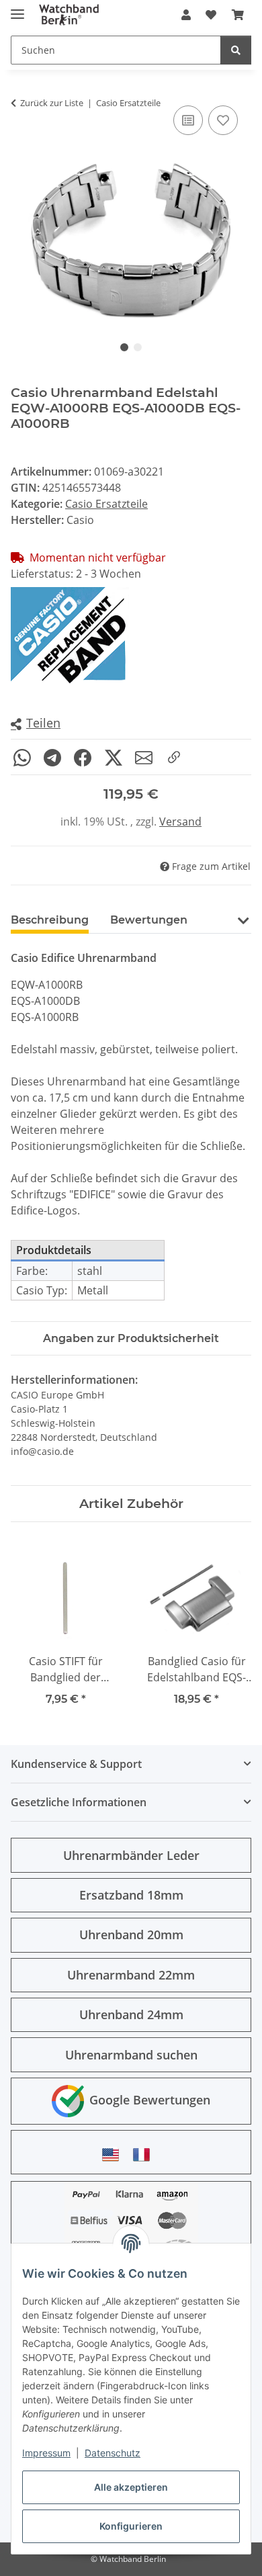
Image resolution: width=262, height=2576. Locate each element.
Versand (180, 821)
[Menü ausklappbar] (17, 8)
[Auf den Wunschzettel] (223, 120)
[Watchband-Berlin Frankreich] (145, 2155)
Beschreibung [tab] (50, 920)
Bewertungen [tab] (149, 920)
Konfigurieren (131, 2526)
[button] (186, 15)
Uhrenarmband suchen (131, 2055)
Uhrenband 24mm (131, 2014)
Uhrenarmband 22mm (131, 1975)
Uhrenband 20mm (131, 1935)
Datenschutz (113, 2453)
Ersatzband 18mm (131, 1895)
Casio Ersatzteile (106, 504)
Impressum (46, 2453)
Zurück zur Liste (52, 103)
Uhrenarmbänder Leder (131, 1855)
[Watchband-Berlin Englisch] (114, 2155)
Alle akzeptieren (131, 2487)
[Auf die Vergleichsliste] (188, 120)
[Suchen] (236, 50)
